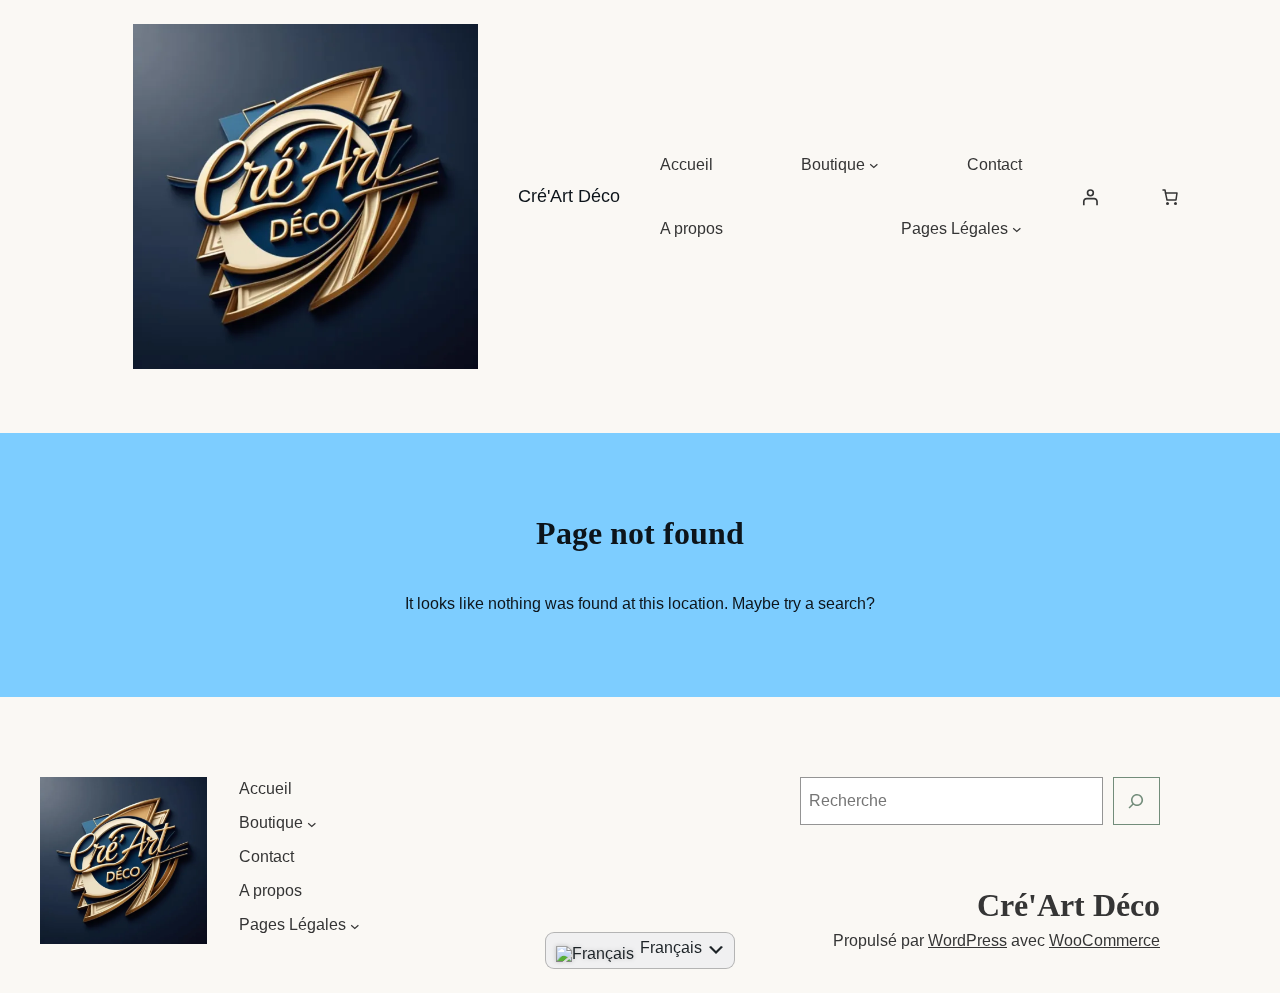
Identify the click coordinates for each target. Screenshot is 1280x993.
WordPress (967, 940)
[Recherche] (1136, 800)
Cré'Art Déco (569, 196)
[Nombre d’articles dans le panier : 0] (1170, 197)
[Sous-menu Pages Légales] (1017, 229)
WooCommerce (1104, 940)
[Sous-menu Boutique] (874, 165)
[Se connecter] (1090, 197)
